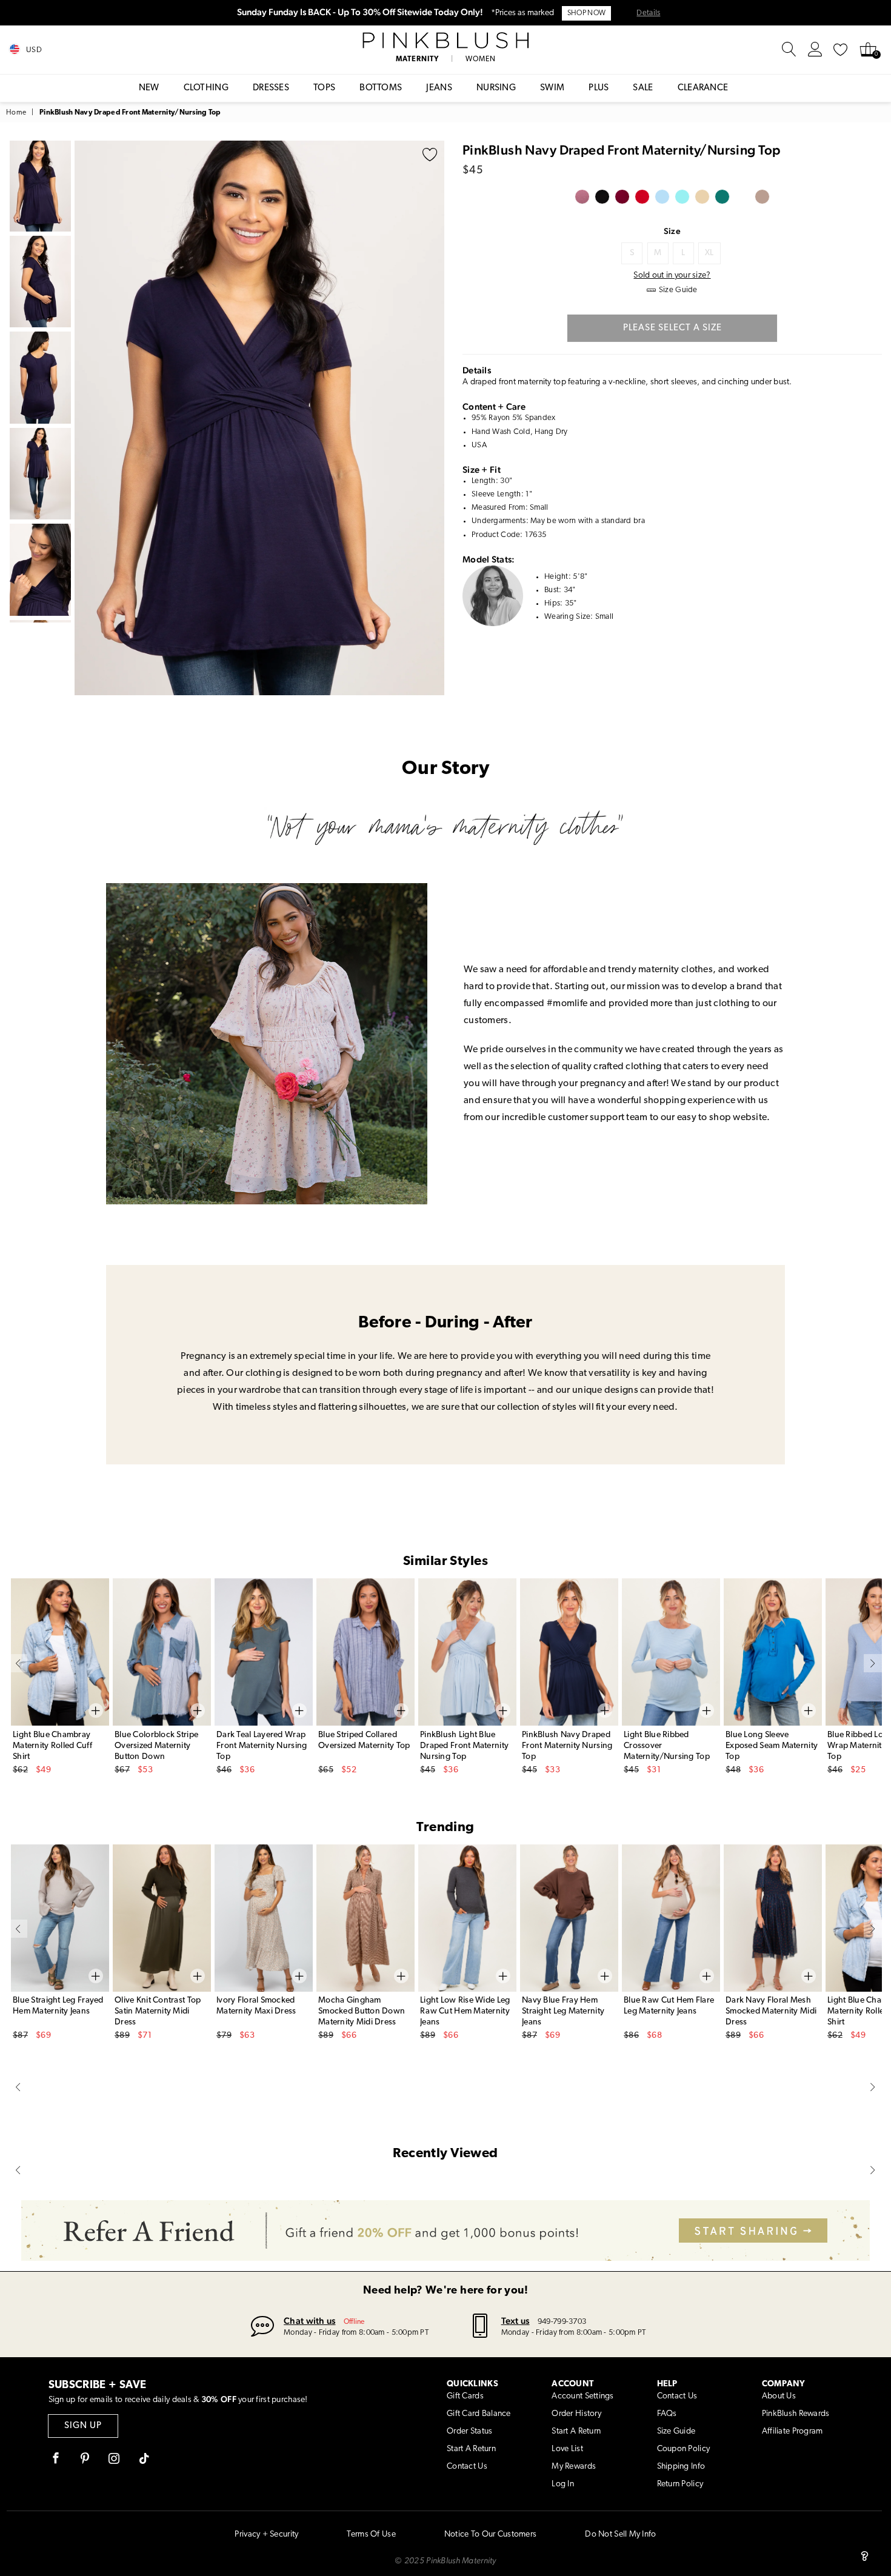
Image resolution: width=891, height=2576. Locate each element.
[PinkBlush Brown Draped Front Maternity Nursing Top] (762, 197)
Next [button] (432, 418)
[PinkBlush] (446, 41)
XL (709, 253)
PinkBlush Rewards (796, 2414)
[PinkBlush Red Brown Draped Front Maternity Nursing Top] (702, 197)
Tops (324, 88)
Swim (552, 88)
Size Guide (676, 2431)
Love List (567, 2449)
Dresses (271, 88)
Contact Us (467, 2467)
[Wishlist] (841, 50)
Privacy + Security (266, 2534)
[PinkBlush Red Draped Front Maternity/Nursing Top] (642, 197)
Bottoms (381, 88)
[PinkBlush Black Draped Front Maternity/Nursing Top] (602, 197)
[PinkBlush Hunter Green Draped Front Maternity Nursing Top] (742, 197)
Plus (599, 88)
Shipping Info (681, 2467)
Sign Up (83, 2426)
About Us (779, 2396)
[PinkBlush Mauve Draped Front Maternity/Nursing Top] (582, 197)
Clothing (206, 88)
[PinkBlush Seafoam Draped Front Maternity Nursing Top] (682, 197)
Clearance (703, 88)
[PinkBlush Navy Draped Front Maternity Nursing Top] (722, 197)
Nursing (496, 88)
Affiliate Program (793, 2431)
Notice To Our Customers (490, 2534)
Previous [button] (87, 418)
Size (672, 231)
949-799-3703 (562, 2322)
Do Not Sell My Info (620, 2534)
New (149, 88)
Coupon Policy (684, 2449)
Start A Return (471, 2449)
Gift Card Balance (479, 2414)
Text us (516, 2321)
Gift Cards (465, 2396)
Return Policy (680, 2484)
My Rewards (574, 2467)
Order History (576, 2414)
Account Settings (582, 2396)
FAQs (667, 2414)
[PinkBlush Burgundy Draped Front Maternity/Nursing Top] (622, 197)
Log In (563, 2484)
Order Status (469, 2431)
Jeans (439, 88)
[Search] (789, 50)
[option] (259, 418)
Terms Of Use (371, 2534)
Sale (643, 88)
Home (16, 113)
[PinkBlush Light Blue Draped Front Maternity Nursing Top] (662, 197)
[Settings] (815, 50)
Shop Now (586, 13)
